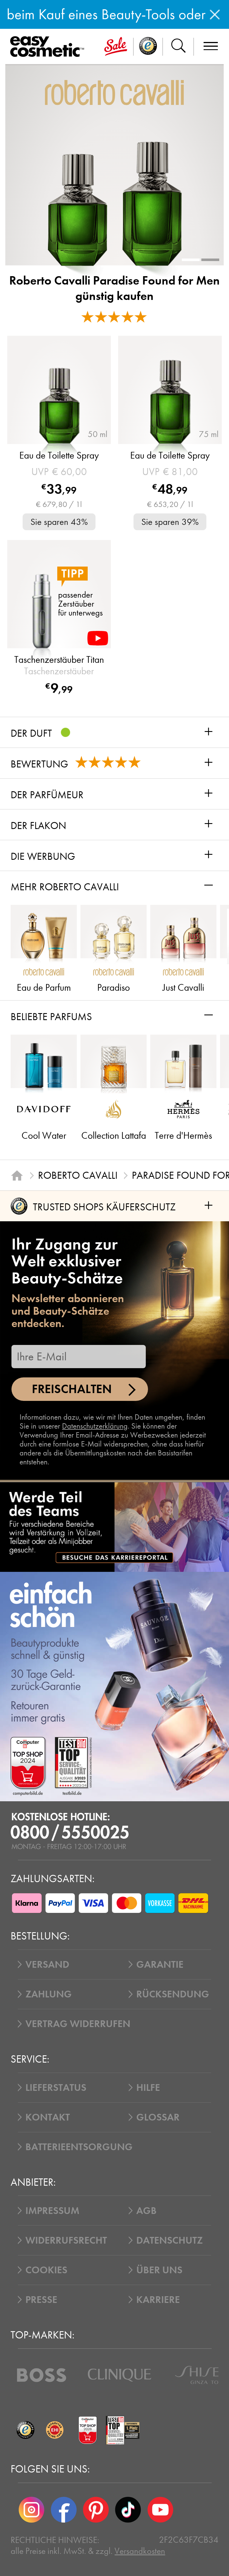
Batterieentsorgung (79, 2147)
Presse (41, 2300)
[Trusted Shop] (148, 47)
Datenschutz (170, 2240)
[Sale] (116, 47)
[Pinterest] (96, 2510)
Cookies (46, 2270)
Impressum (52, 2211)
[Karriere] (115, 1527)
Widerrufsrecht (66, 2240)
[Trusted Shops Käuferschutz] (25, 2430)
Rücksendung (173, 1994)
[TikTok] (128, 2510)
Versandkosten (140, 2551)
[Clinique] (120, 2375)
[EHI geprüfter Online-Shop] (55, 2430)
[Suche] (178, 47)
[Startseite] (17, 1176)
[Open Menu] (49, 47)
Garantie (160, 1964)
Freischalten (72, 1389)
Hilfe (148, 2087)
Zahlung (49, 1994)
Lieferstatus (56, 2087)
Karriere (158, 2300)
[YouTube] (160, 2510)
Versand (47, 1964)
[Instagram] (31, 2510)
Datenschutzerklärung (95, 1426)
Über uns (159, 2270)
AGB (146, 2211)
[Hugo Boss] (42, 2375)
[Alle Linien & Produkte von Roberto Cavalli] (114, 92)
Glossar (158, 2117)
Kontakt (48, 2117)
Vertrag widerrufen (78, 2024)
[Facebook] (64, 2510)
